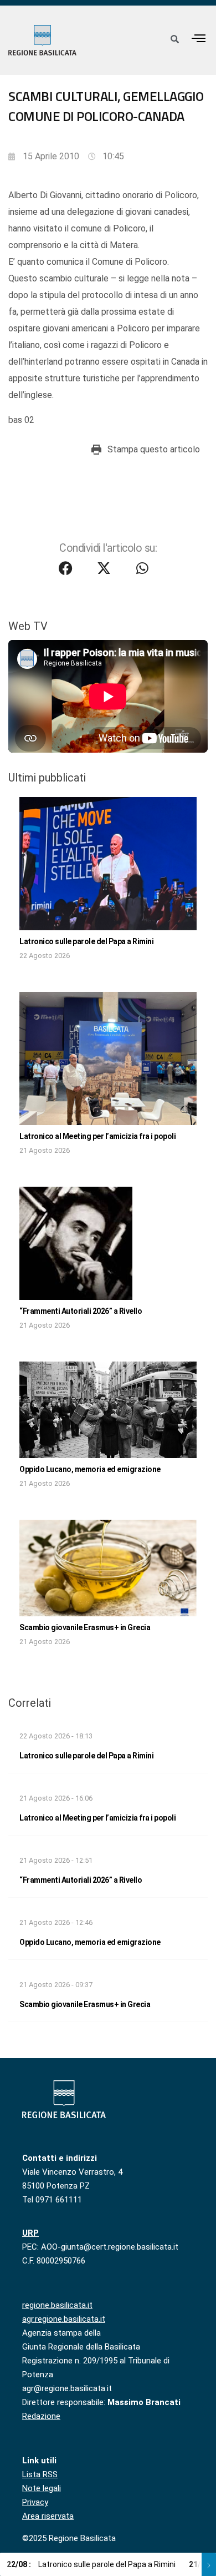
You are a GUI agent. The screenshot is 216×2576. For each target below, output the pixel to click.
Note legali (42, 2488)
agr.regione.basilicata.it (64, 2319)
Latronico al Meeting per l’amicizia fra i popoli (97, 1136)
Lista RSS (40, 2474)
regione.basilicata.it (57, 2305)
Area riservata (48, 2516)
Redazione (41, 2416)
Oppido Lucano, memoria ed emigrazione (90, 1469)
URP (30, 2233)
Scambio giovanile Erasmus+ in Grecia (85, 1627)
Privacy (35, 2502)
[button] (199, 38)
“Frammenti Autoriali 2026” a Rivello (81, 1311)
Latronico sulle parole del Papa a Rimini (86, 941)
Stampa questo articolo (154, 449)
